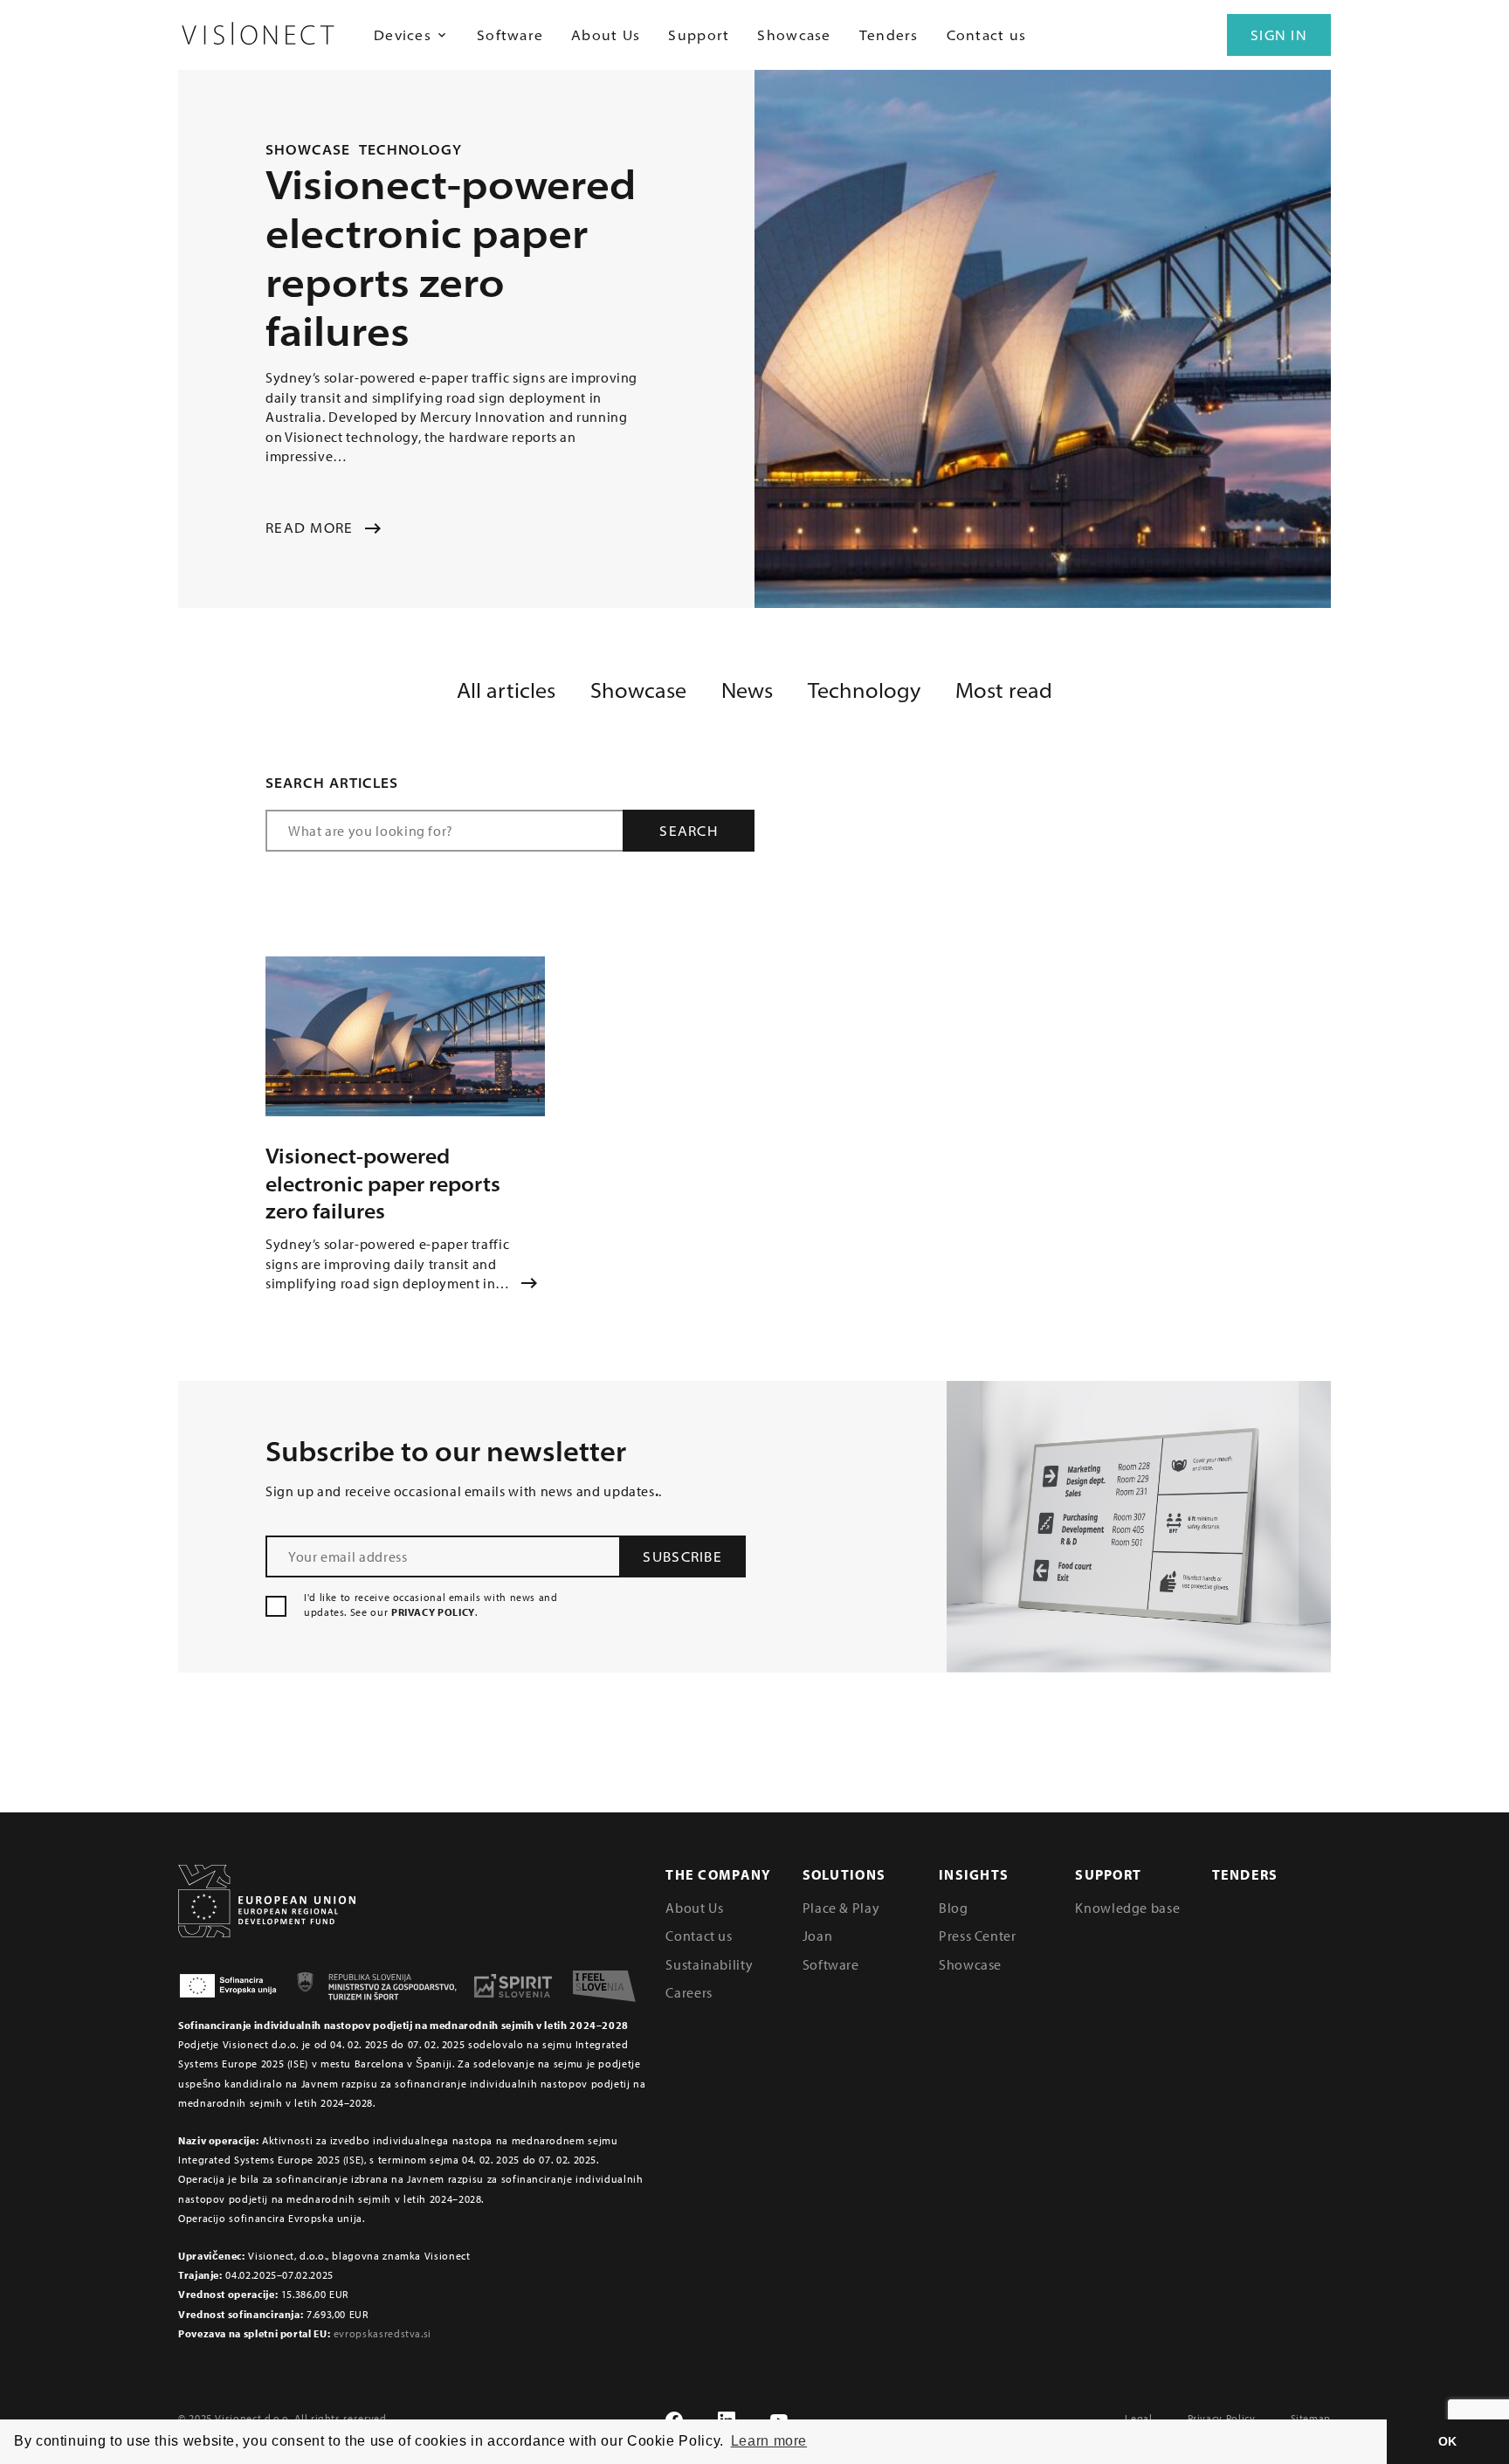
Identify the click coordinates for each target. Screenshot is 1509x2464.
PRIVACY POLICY (433, 1612)
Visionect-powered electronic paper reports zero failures (383, 1184)
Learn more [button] (769, 2441)
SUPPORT (1108, 1874)
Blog (954, 1908)
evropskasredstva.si (382, 2333)
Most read (1004, 690)
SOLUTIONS (844, 1874)
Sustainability (709, 1964)
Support (699, 35)
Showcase (794, 35)
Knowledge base (1127, 1908)
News (747, 690)
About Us (606, 35)
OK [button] (1448, 2441)
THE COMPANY (718, 1874)
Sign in (1279, 35)
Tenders (889, 35)
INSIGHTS (974, 1874)
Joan (818, 1936)
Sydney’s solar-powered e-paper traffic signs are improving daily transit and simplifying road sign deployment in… (388, 1263)
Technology (411, 149)
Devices (403, 35)
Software (510, 35)
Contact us (987, 35)
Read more (310, 528)
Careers (689, 1992)
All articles (506, 690)
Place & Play (841, 1908)
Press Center (978, 1936)
